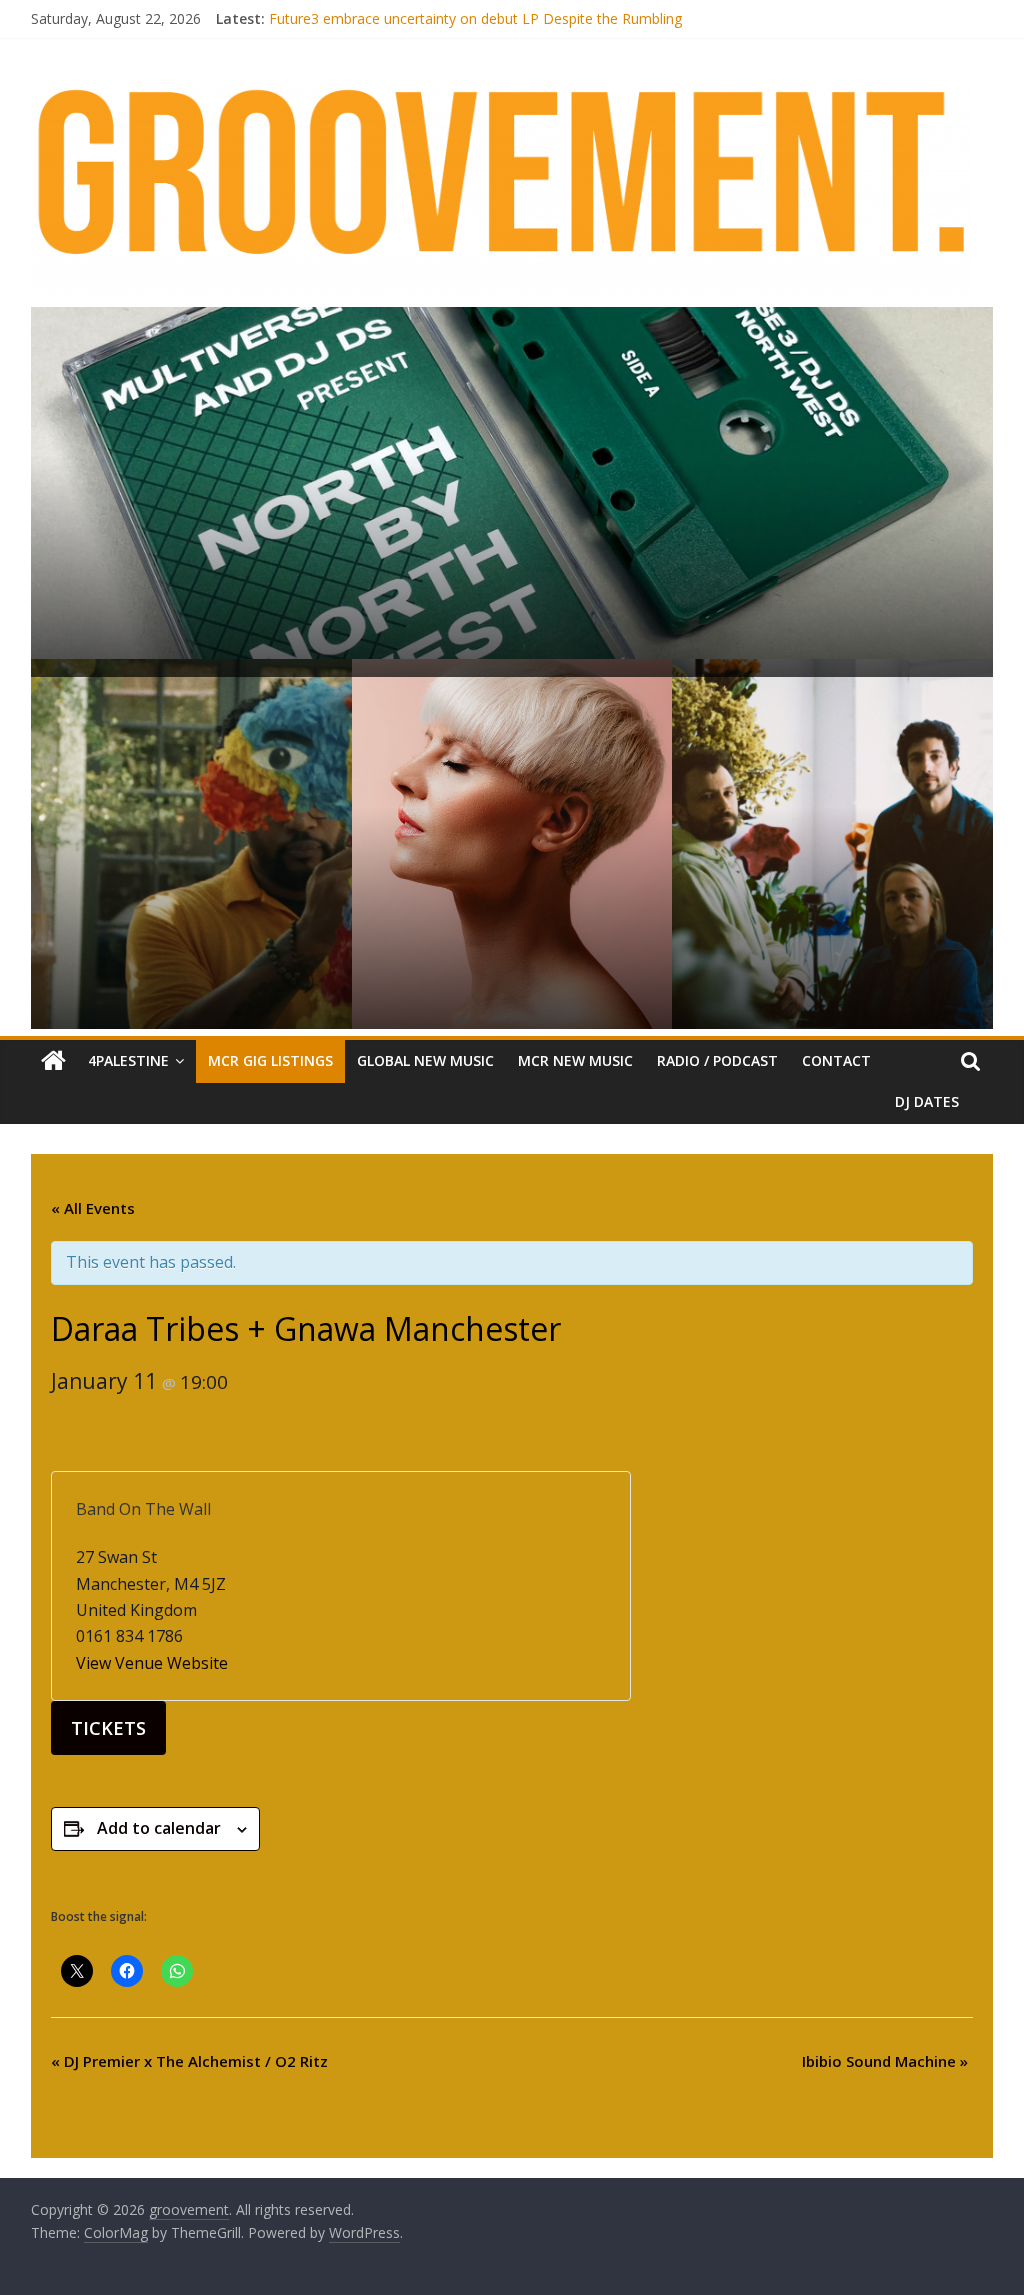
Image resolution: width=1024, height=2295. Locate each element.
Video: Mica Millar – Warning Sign (375, 13)
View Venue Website (152, 1663)
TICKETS (108, 1728)
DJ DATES (927, 1101)
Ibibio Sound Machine (885, 2061)
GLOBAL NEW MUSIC (425, 1060)
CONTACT (836, 1060)
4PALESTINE (128, 1060)
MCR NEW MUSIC (575, 1060)
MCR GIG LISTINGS (270, 1060)
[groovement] (53, 1061)
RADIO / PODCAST (717, 1060)
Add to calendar (159, 1828)
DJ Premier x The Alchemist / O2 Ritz (189, 2061)
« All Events (93, 1208)
